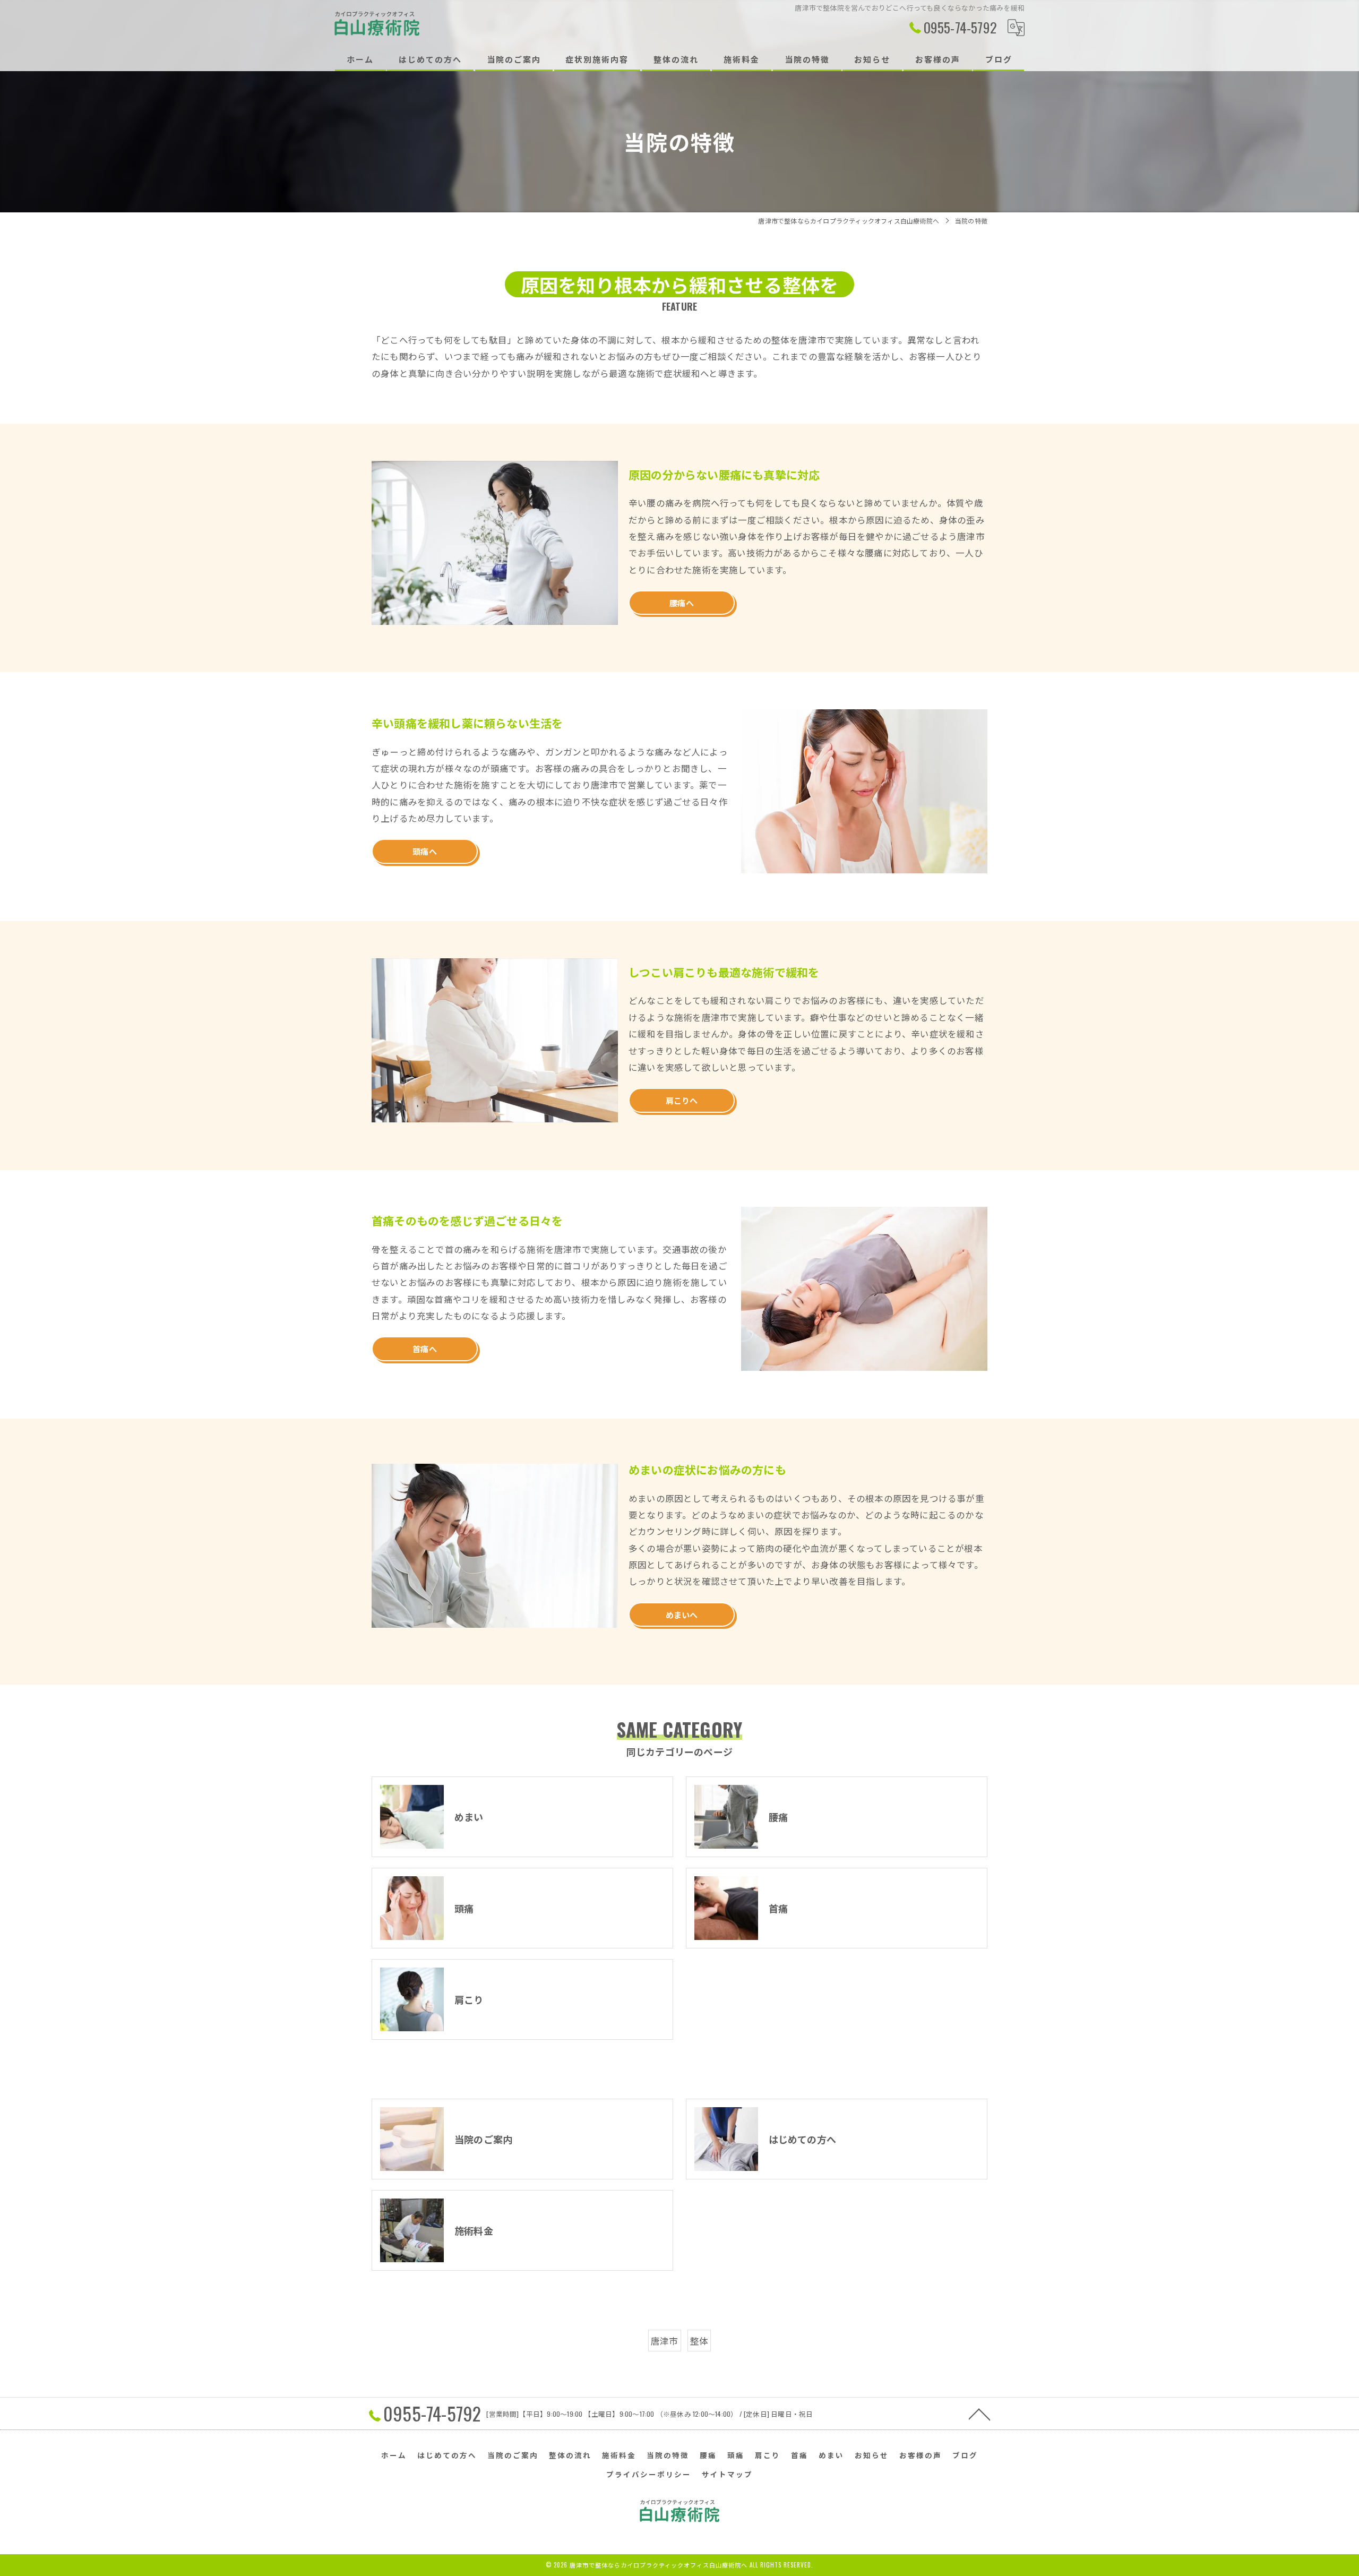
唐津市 (665, 2341)
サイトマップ (727, 2474)
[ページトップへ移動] (979, 2414)
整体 (699, 2341)
